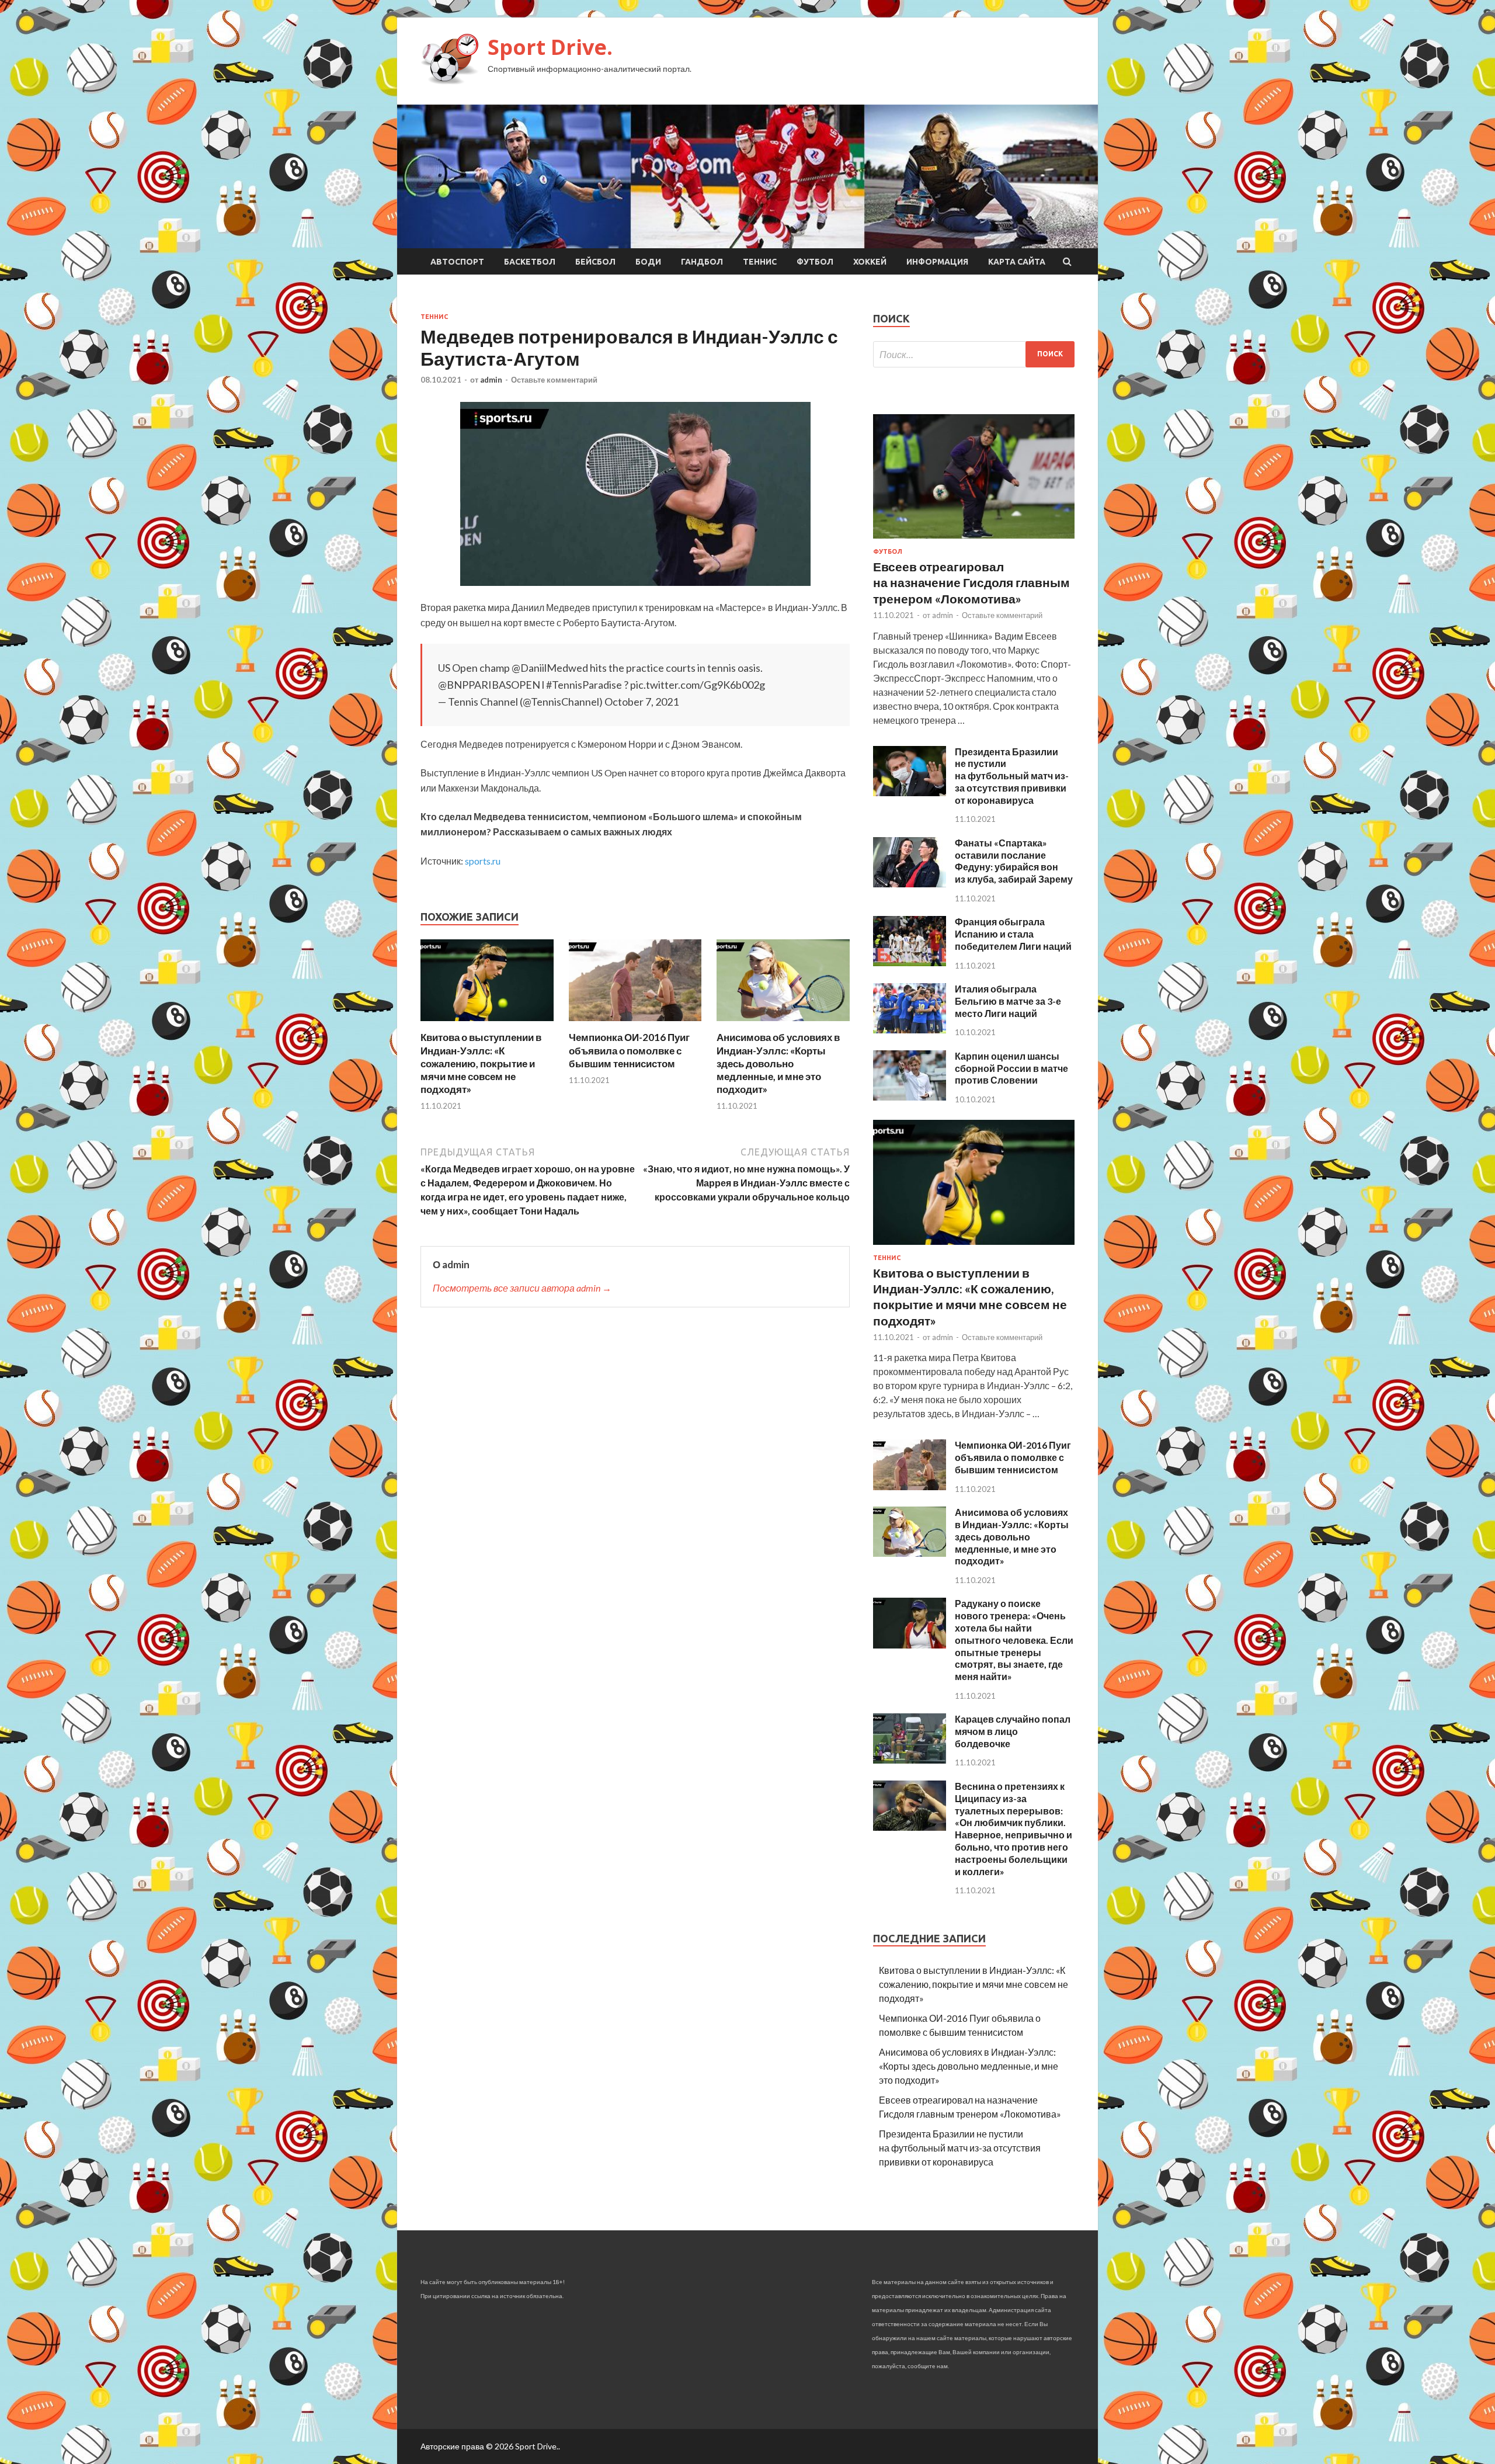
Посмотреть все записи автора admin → (522, 1288)
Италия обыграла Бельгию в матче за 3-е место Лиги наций (1008, 1001)
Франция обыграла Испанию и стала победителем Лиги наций (1013, 934)
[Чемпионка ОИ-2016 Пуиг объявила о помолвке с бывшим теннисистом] (635, 1024)
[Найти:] (974, 354)
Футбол (815, 262)
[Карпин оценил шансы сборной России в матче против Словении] (910, 1097)
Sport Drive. (550, 47)
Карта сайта (1017, 262)
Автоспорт (457, 262)
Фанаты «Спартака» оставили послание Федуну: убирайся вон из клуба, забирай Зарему (1014, 861)
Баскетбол (530, 262)
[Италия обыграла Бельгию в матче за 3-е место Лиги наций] (910, 1030)
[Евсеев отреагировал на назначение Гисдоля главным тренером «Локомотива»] (974, 541)
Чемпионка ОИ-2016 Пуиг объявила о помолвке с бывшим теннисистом (629, 1050)
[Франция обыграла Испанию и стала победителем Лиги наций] (910, 962)
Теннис (760, 262)
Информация (937, 262)
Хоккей (870, 262)
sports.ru (483, 861)
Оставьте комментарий (554, 380)
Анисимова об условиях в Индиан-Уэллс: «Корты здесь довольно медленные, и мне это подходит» (778, 1063)
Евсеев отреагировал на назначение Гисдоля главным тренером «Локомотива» (971, 582)
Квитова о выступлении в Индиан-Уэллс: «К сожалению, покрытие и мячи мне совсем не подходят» (481, 1063)
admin (491, 380)
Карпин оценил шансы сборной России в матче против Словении (1011, 1068)
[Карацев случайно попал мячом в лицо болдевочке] (910, 1760)
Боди (648, 262)
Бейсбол (595, 262)
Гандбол (702, 262)
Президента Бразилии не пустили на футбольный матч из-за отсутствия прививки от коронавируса (1012, 776)
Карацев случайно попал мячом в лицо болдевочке (1013, 1731)
